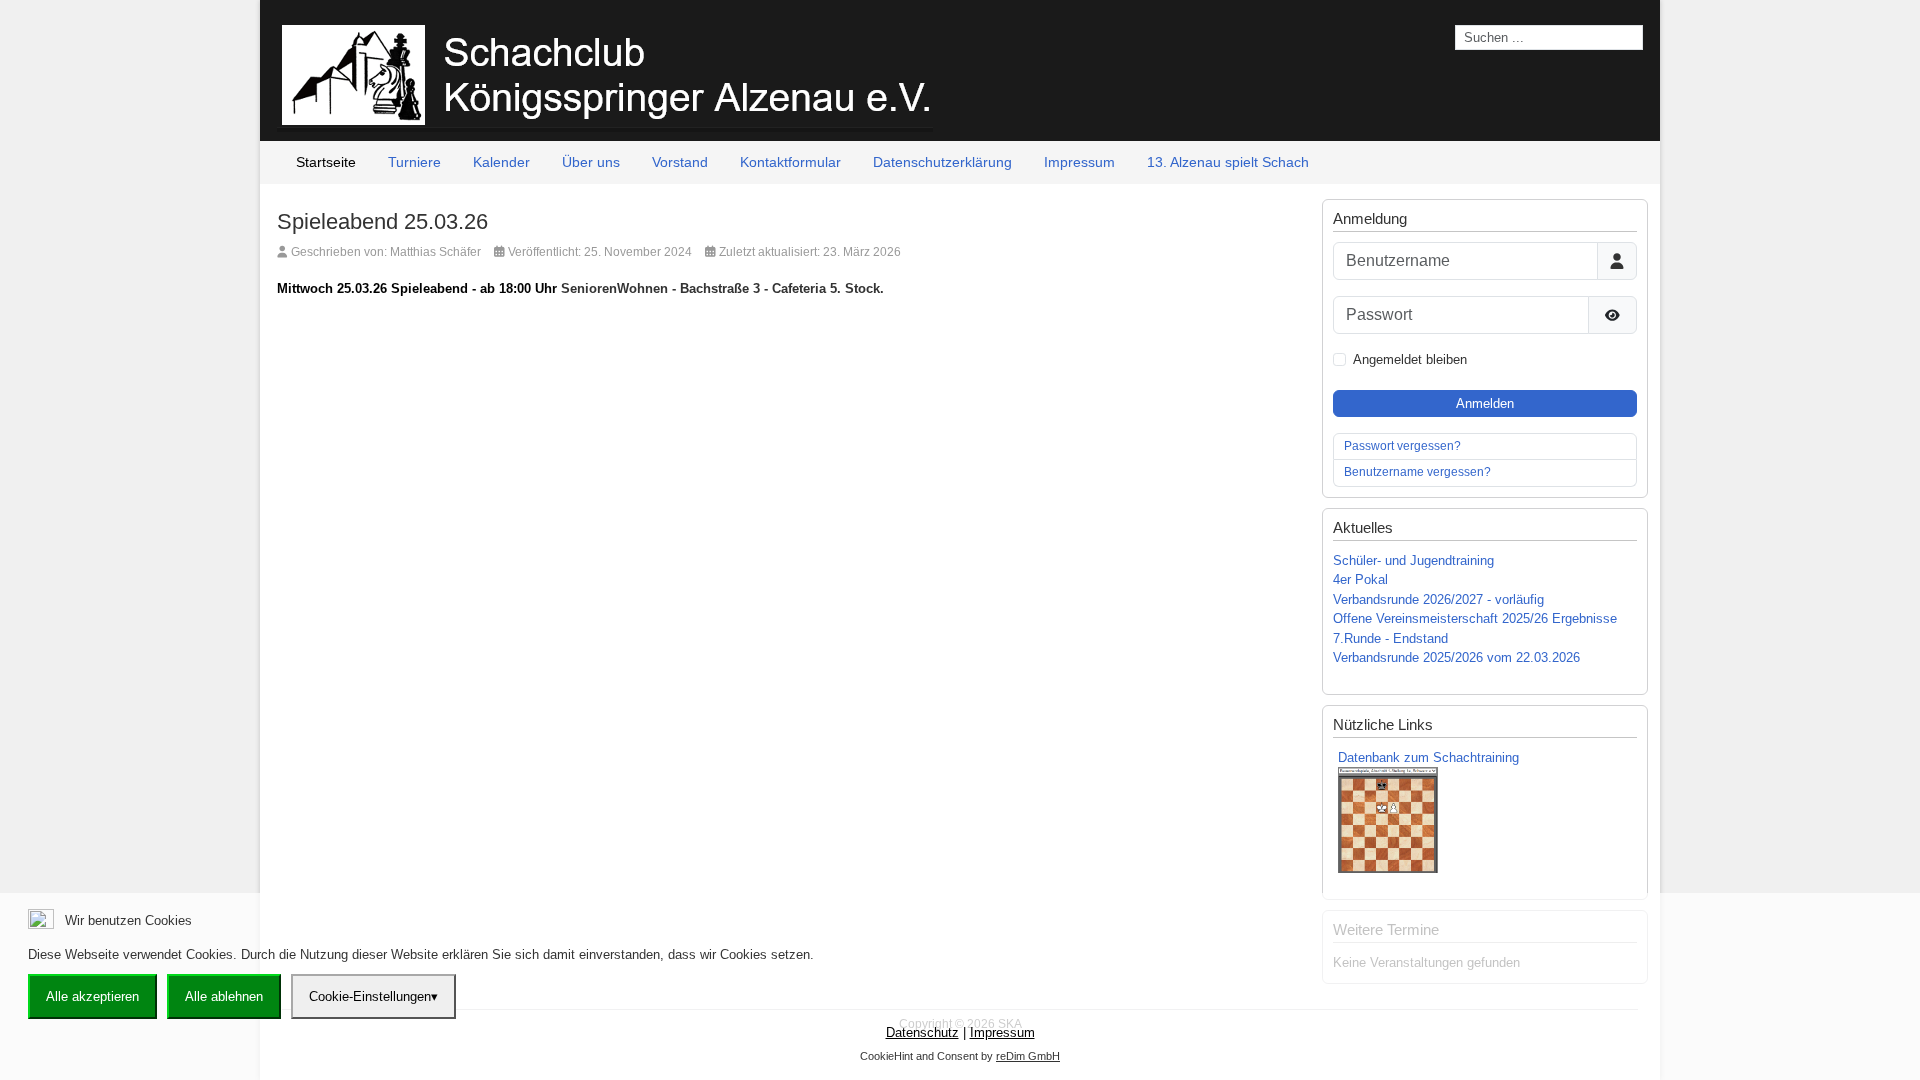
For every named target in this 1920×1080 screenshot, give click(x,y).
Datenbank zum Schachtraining (1428, 757)
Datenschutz (922, 1032)
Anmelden (1485, 403)
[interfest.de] (605, 72)
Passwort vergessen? (1402, 446)
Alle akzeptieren (92, 996)
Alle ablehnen (224, 996)
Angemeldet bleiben (1410, 359)
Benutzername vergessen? (1417, 472)
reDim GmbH (1028, 1056)
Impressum (1002, 1032)
